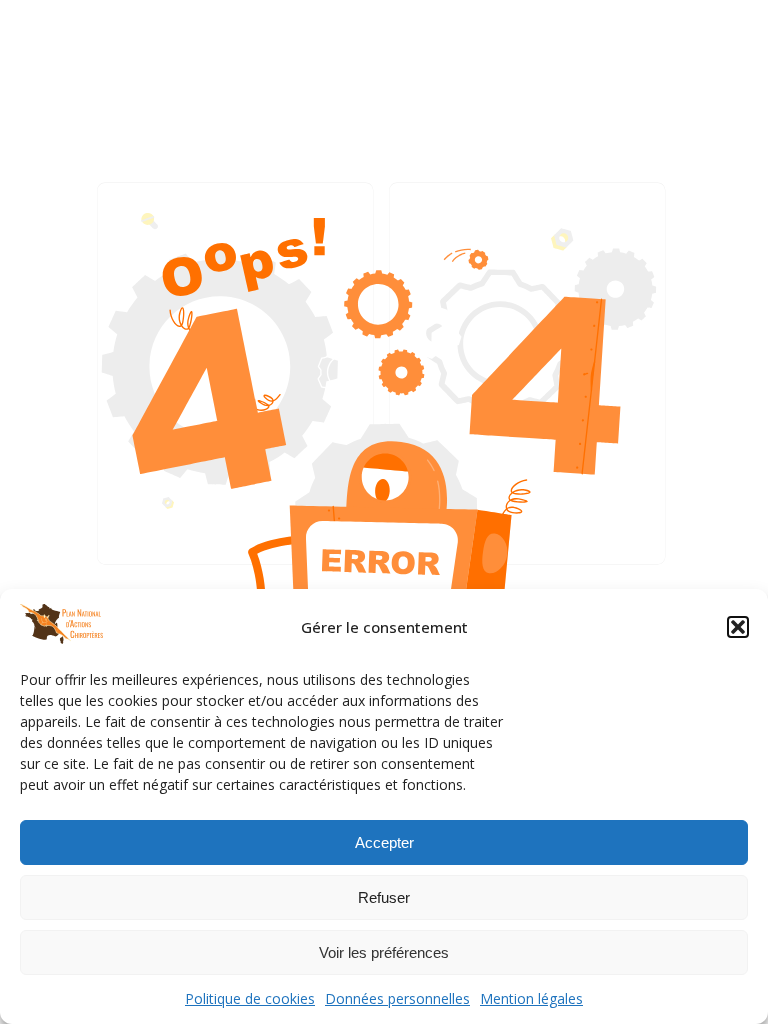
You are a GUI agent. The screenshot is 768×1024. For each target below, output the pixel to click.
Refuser (384, 897)
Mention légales (531, 998)
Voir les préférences (384, 952)
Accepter (384, 842)
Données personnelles (397, 998)
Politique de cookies (250, 998)
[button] (738, 627)
